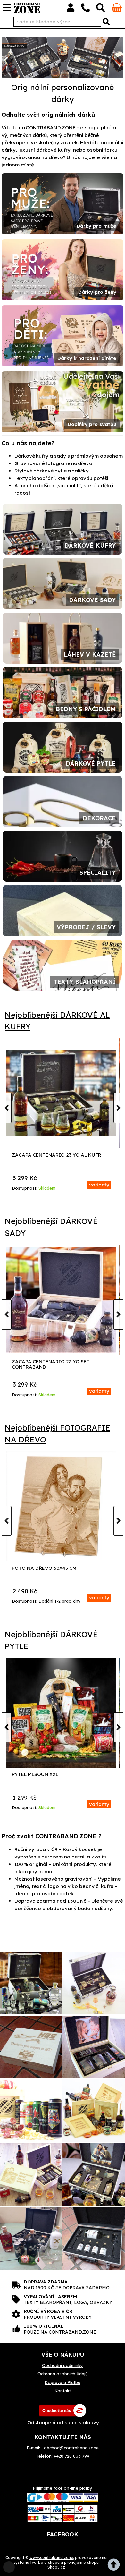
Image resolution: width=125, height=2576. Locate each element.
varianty (99, 1185)
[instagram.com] (31, 1984)
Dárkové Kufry (90, 545)
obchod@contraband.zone (71, 2448)
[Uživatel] (71, 9)
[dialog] (9, 2567)
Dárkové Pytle (91, 764)
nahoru (115, 2566)
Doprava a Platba (63, 2382)
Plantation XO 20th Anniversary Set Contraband (57, 1364)
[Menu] (7, 8)
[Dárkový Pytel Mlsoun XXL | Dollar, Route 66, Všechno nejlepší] (62, 1713)
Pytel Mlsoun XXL (35, 1775)
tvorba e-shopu (45, 2562)
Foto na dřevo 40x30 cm (44, 1568)
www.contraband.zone (51, 2558)
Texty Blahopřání (85, 982)
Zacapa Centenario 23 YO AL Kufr (57, 1155)
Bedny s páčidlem (86, 709)
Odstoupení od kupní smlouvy (63, 2423)
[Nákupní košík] (117, 10)
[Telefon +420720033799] (85, 9)
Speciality (98, 873)
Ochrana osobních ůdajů (63, 2374)
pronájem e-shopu (81, 2562)
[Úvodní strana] (27, 8)
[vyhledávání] (101, 9)
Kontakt (63, 2391)
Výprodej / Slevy (86, 927)
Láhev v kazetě (90, 655)
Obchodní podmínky (63, 2365)
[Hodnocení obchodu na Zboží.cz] (63, 2410)
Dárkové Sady (92, 600)
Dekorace (99, 818)
